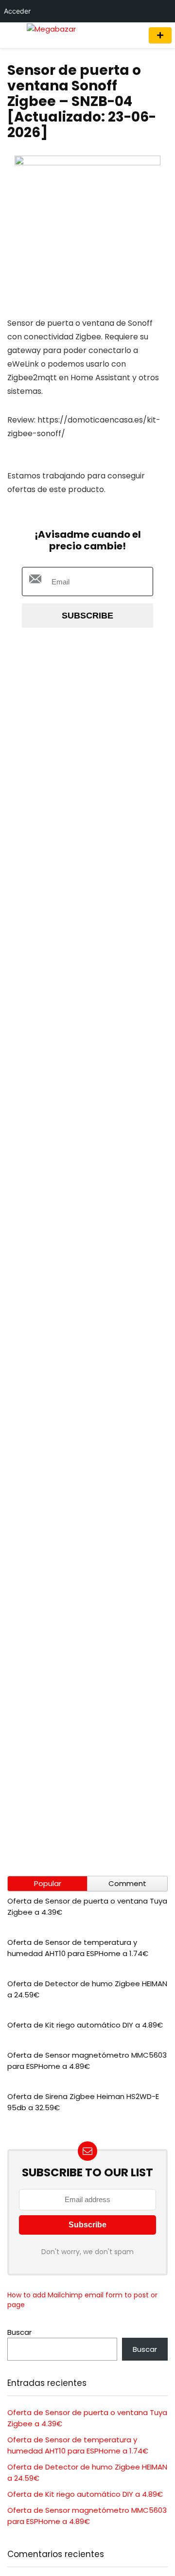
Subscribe (87, 616)
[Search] (132, 35)
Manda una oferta (160, 35)
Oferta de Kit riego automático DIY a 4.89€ (85, 2025)
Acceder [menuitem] (17, 11)
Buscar (19, 2332)
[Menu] (12, 35)
